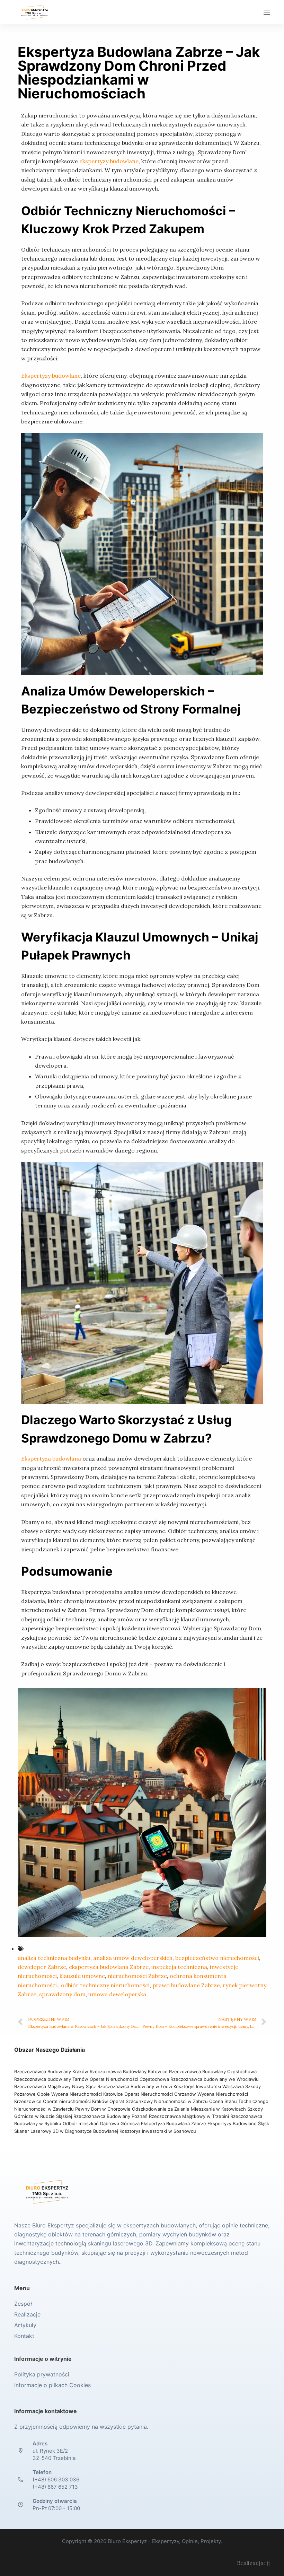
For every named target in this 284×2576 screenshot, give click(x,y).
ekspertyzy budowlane (109, 161)
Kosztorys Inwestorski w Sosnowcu (158, 2131)
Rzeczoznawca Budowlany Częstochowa (213, 2071)
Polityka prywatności (42, 2374)
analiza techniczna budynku (54, 1958)
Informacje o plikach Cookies (52, 2385)
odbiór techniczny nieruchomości (105, 1985)
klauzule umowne (82, 1976)
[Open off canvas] (267, 12)
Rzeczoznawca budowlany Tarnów (51, 2079)
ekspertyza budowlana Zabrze (109, 1967)
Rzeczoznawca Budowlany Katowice (129, 2071)
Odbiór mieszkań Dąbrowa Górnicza (102, 2123)
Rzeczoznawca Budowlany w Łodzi (135, 2086)
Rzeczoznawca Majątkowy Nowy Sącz (56, 2086)
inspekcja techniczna (179, 1967)
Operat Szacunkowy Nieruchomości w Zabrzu (159, 2101)
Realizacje (27, 2314)
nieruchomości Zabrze (137, 1976)
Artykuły (25, 2325)
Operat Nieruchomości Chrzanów (160, 2094)
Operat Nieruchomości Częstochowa (129, 2079)
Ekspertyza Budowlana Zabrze (174, 2123)
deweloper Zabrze (42, 1967)
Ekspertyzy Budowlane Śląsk (238, 2123)
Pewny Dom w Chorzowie (103, 2109)
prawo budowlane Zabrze (186, 1985)
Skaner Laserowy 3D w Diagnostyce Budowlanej (66, 2131)
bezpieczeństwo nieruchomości (217, 1958)
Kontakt (24, 2336)
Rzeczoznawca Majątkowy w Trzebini (189, 2116)
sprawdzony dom (62, 1994)
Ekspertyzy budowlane (51, 376)
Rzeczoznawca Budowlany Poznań (111, 2116)
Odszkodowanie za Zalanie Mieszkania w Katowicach (190, 2109)
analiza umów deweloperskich (133, 1958)
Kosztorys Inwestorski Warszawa (209, 2086)
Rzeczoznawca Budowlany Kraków (51, 2071)
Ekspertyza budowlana (51, 1458)
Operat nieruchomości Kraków (76, 2101)
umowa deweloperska (117, 1994)
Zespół (23, 2304)
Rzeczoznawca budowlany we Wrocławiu (215, 2079)
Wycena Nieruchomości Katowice (87, 2094)
